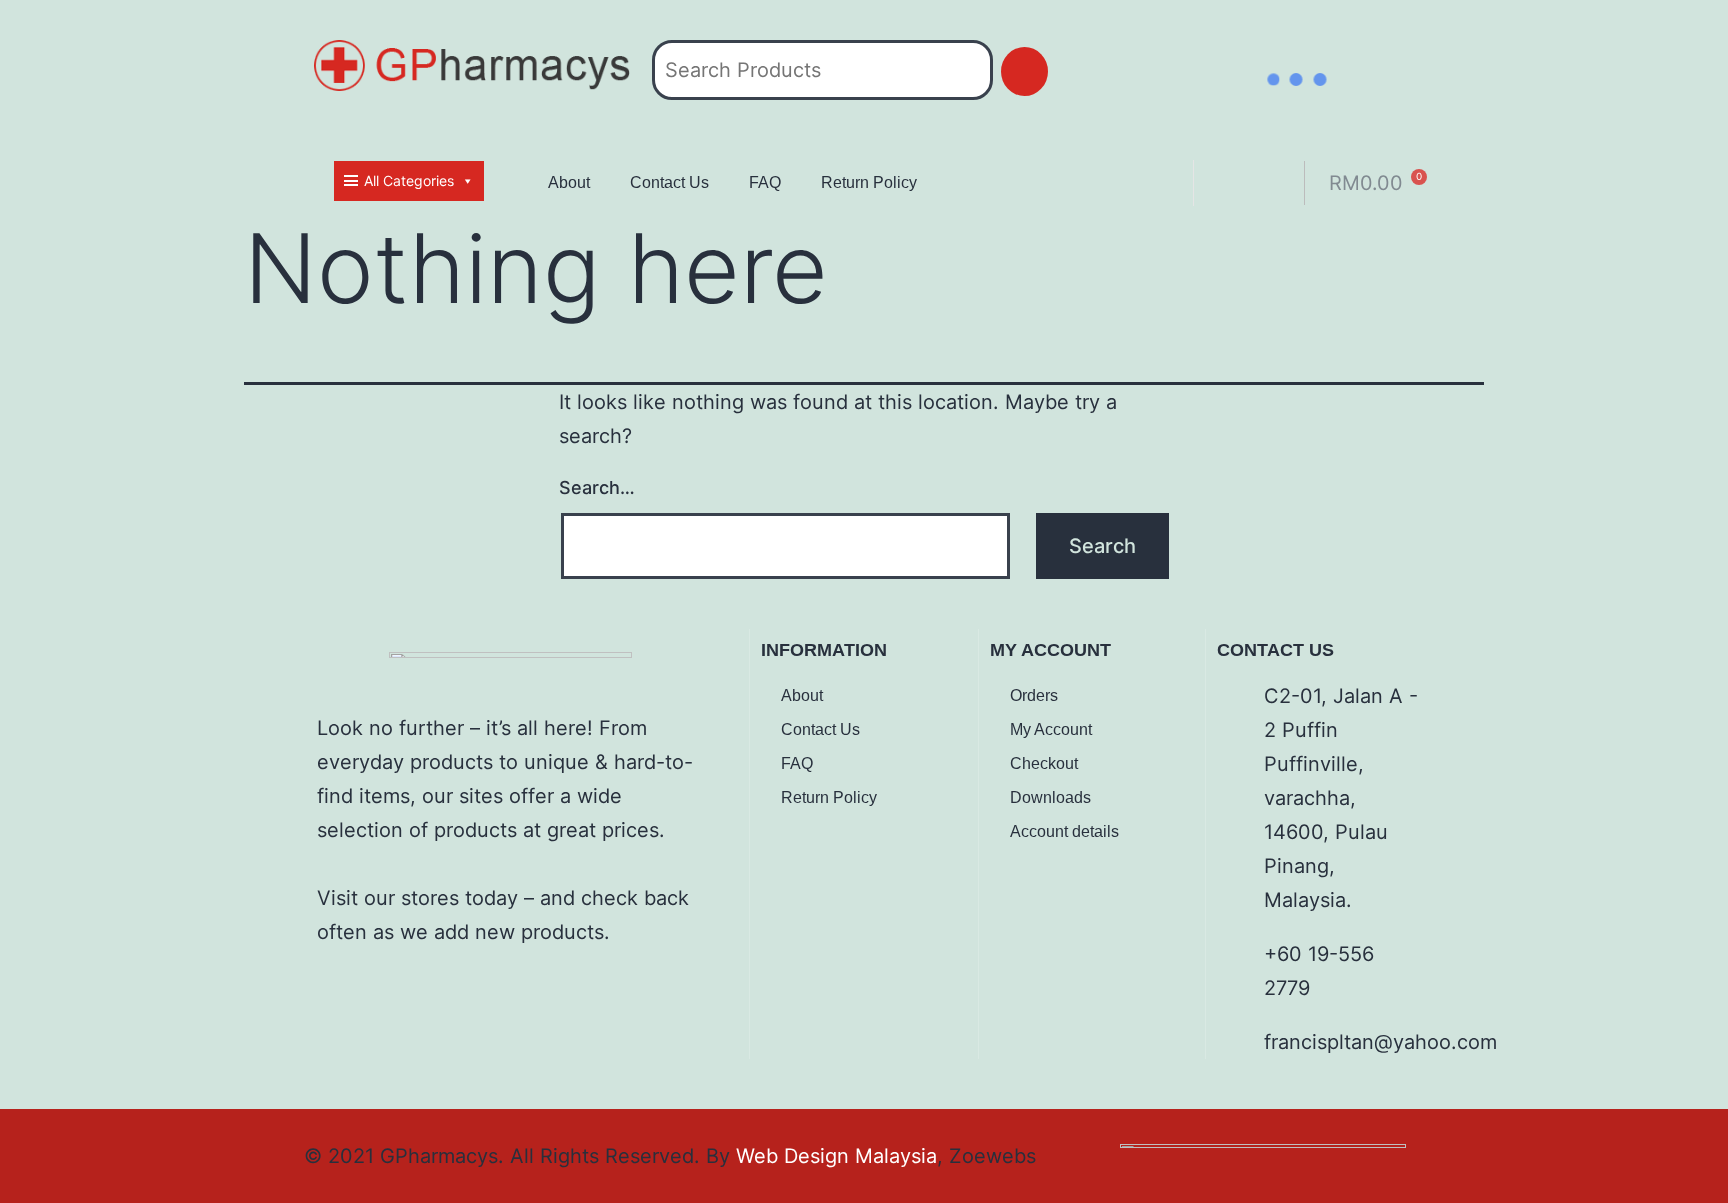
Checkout (1044, 763)
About (569, 182)
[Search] (1024, 71)
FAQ (765, 182)
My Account (1051, 729)
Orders (1034, 695)
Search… (597, 487)
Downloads (1050, 797)
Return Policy (869, 182)
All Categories (409, 180)
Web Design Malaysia (836, 1156)
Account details (1064, 831)
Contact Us (669, 182)
